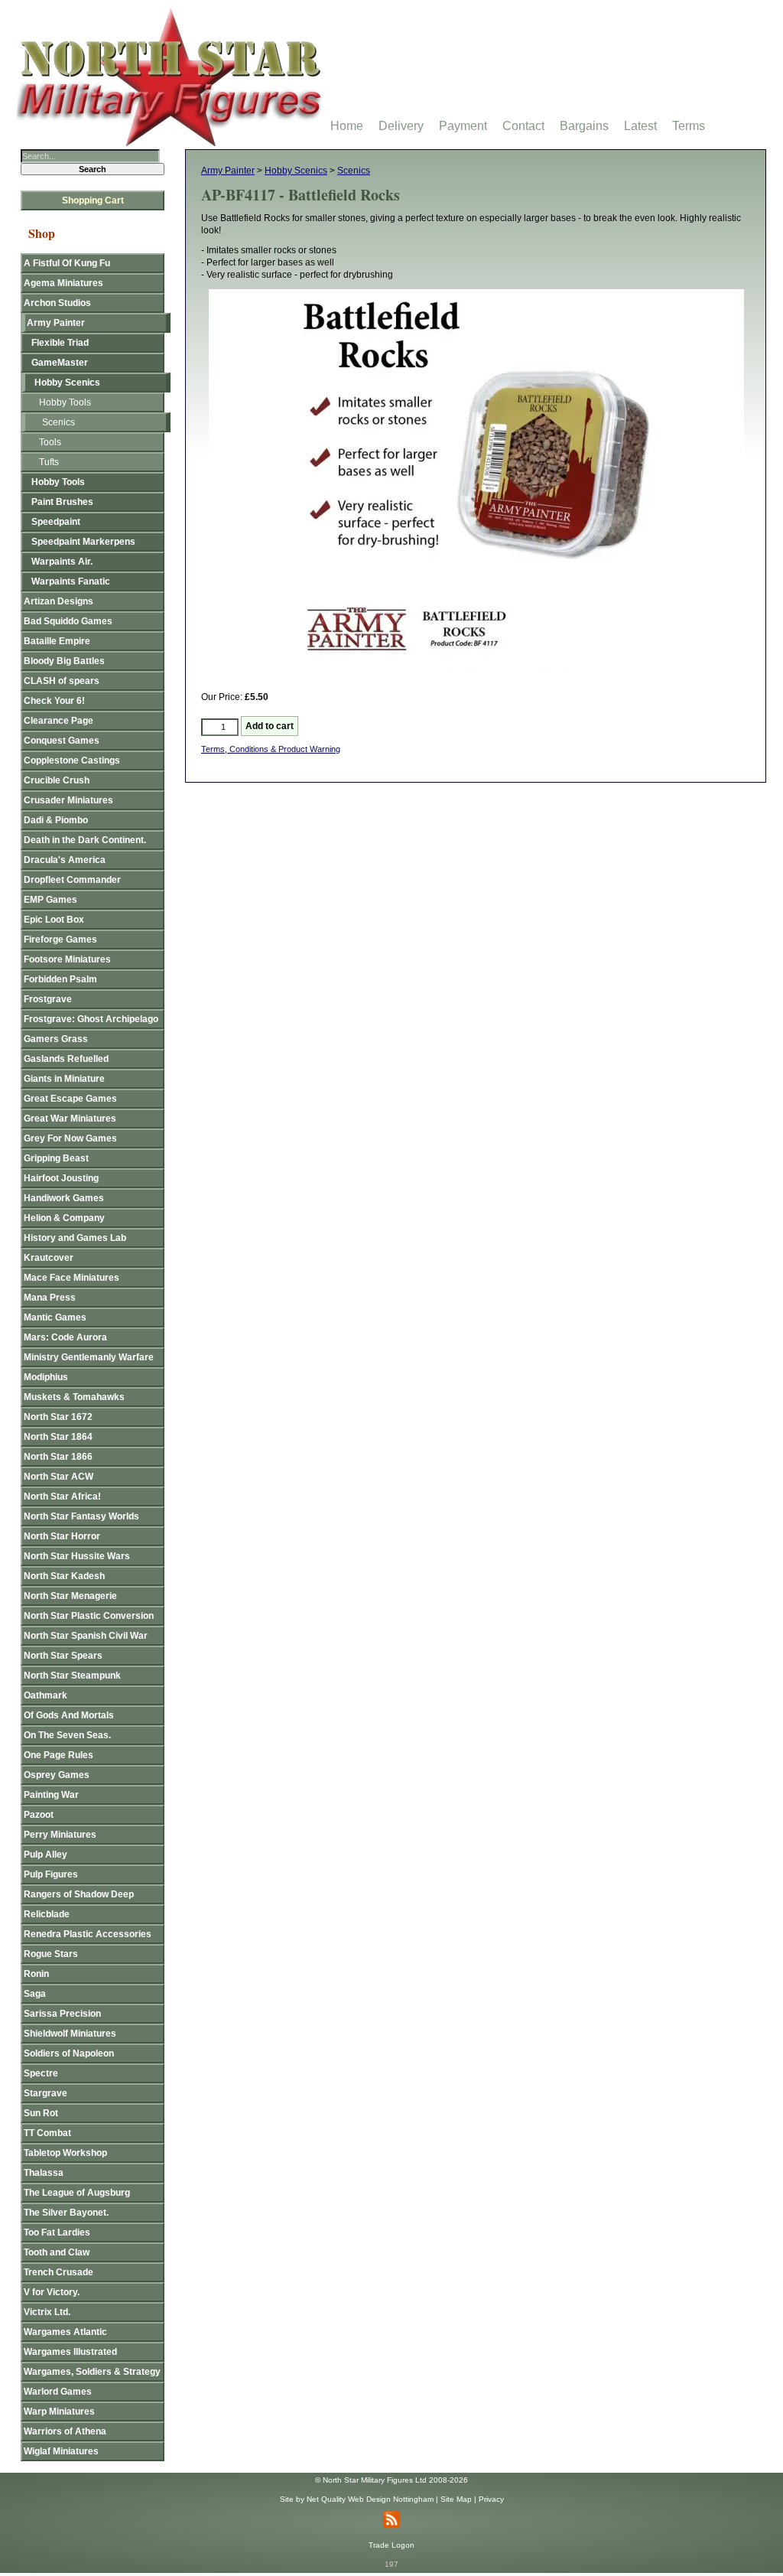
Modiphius (46, 1377)
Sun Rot (41, 2113)
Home (347, 126)
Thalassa (44, 2173)
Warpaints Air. (62, 562)
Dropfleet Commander (72, 880)
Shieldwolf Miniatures (70, 2034)
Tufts (49, 462)
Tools (50, 442)
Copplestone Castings (72, 760)
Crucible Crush (57, 780)
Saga (35, 1994)
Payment (463, 126)
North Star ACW (58, 1477)
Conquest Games (62, 741)
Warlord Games (58, 2392)
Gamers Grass (56, 1039)
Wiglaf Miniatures (61, 2451)
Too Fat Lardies (57, 2232)
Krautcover (49, 1258)
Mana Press (50, 1298)
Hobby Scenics (296, 171)
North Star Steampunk (72, 1676)
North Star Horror (62, 1536)
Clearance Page (58, 721)
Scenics (354, 171)
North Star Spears (63, 1656)
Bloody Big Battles (64, 661)
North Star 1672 (58, 1417)
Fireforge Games (60, 940)
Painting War (51, 1795)
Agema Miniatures (63, 283)
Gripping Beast (56, 1158)
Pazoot (39, 1815)
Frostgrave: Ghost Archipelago (91, 1019)
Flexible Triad (60, 343)
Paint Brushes (62, 502)
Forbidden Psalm (60, 979)
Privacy (491, 2499)
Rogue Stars (51, 1954)
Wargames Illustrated (70, 2352)
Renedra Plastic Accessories (88, 1934)
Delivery (401, 126)
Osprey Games (57, 1775)
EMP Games (50, 900)
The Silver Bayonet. (66, 2213)
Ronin (36, 1974)
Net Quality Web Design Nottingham (370, 2499)
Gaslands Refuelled (66, 1059)
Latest (640, 126)
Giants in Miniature (64, 1079)
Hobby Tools (65, 402)
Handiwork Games (64, 1198)
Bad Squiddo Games (68, 621)
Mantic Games (55, 1317)
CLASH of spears (62, 681)
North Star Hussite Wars (77, 1556)
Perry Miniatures (60, 1835)
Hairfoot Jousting (61, 1178)
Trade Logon (391, 2545)
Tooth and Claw (57, 2252)
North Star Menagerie (70, 1596)
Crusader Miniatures (68, 800)
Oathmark (45, 1695)
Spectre (41, 2073)
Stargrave (45, 2093)
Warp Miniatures (59, 2412)
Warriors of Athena (65, 2431)
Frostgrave (48, 999)
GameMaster (60, 363)
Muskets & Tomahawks (74, 1397)
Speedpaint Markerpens (83, 542)
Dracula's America (65, 860)
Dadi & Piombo (56, 820)
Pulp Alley (45, 1855)
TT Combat (47, 2133)
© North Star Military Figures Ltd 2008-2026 (391, 2480)
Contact (523, 126)
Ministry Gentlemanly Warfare (89, 1357)
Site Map (456, 2499)
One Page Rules (58, 1755)
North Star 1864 (58, 1437)
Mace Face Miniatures (71, 1278)
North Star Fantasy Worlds (81, 1516)
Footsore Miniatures (67, 959)
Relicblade (47, 1914)
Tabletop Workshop (65, 2153)
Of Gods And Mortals (69, 1715)
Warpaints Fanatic (71, 581)
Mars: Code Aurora (65, 1337)
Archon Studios (57, 303)
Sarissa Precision (62, 2014)
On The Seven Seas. (67, 1735)
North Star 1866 (58, 1457)
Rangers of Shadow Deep (79, 1894)
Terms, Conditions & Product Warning (271, 749)
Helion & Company (64, 1218)
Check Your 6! (54, 701)
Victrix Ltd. (47, 2312)
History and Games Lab (75, 1238)
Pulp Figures (51, 1874)
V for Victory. (52, 2292)
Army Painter (228, 171)
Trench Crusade (58, 2272)
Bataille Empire (57, 641)
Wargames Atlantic (65, 2332)
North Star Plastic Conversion (89, 1616)
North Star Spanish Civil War (86, 1636)
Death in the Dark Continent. (85, 840)
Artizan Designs (58, 601)
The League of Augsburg (77, 2193)
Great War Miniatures (70, 1119)
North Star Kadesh (64, 1576)
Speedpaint (56, 522)
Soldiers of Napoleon (69, 2053)
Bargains (584, 126)
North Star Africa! (62, 1496)
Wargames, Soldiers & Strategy (92, 2372)
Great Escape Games (70, 1099)
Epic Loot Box (54, 920)
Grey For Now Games (70, 1138)
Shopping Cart (93, 200)
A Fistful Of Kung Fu (67, 263)
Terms (689, 126)
